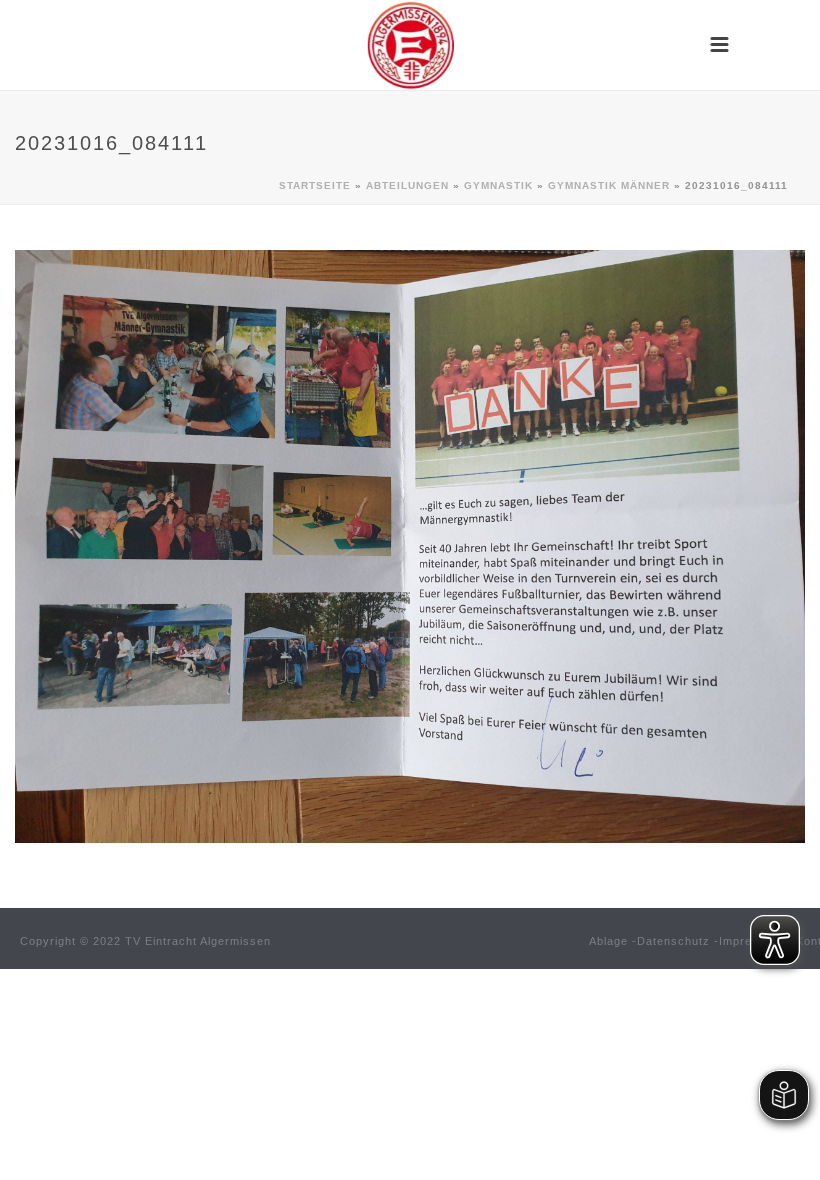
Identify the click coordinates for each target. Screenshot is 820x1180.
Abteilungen (407, 185)
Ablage (608, 941)
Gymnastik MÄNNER (609, 185)
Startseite (315, 185)
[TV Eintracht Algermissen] (410, 45)
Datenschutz (673, 941)
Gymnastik (498, 185)
